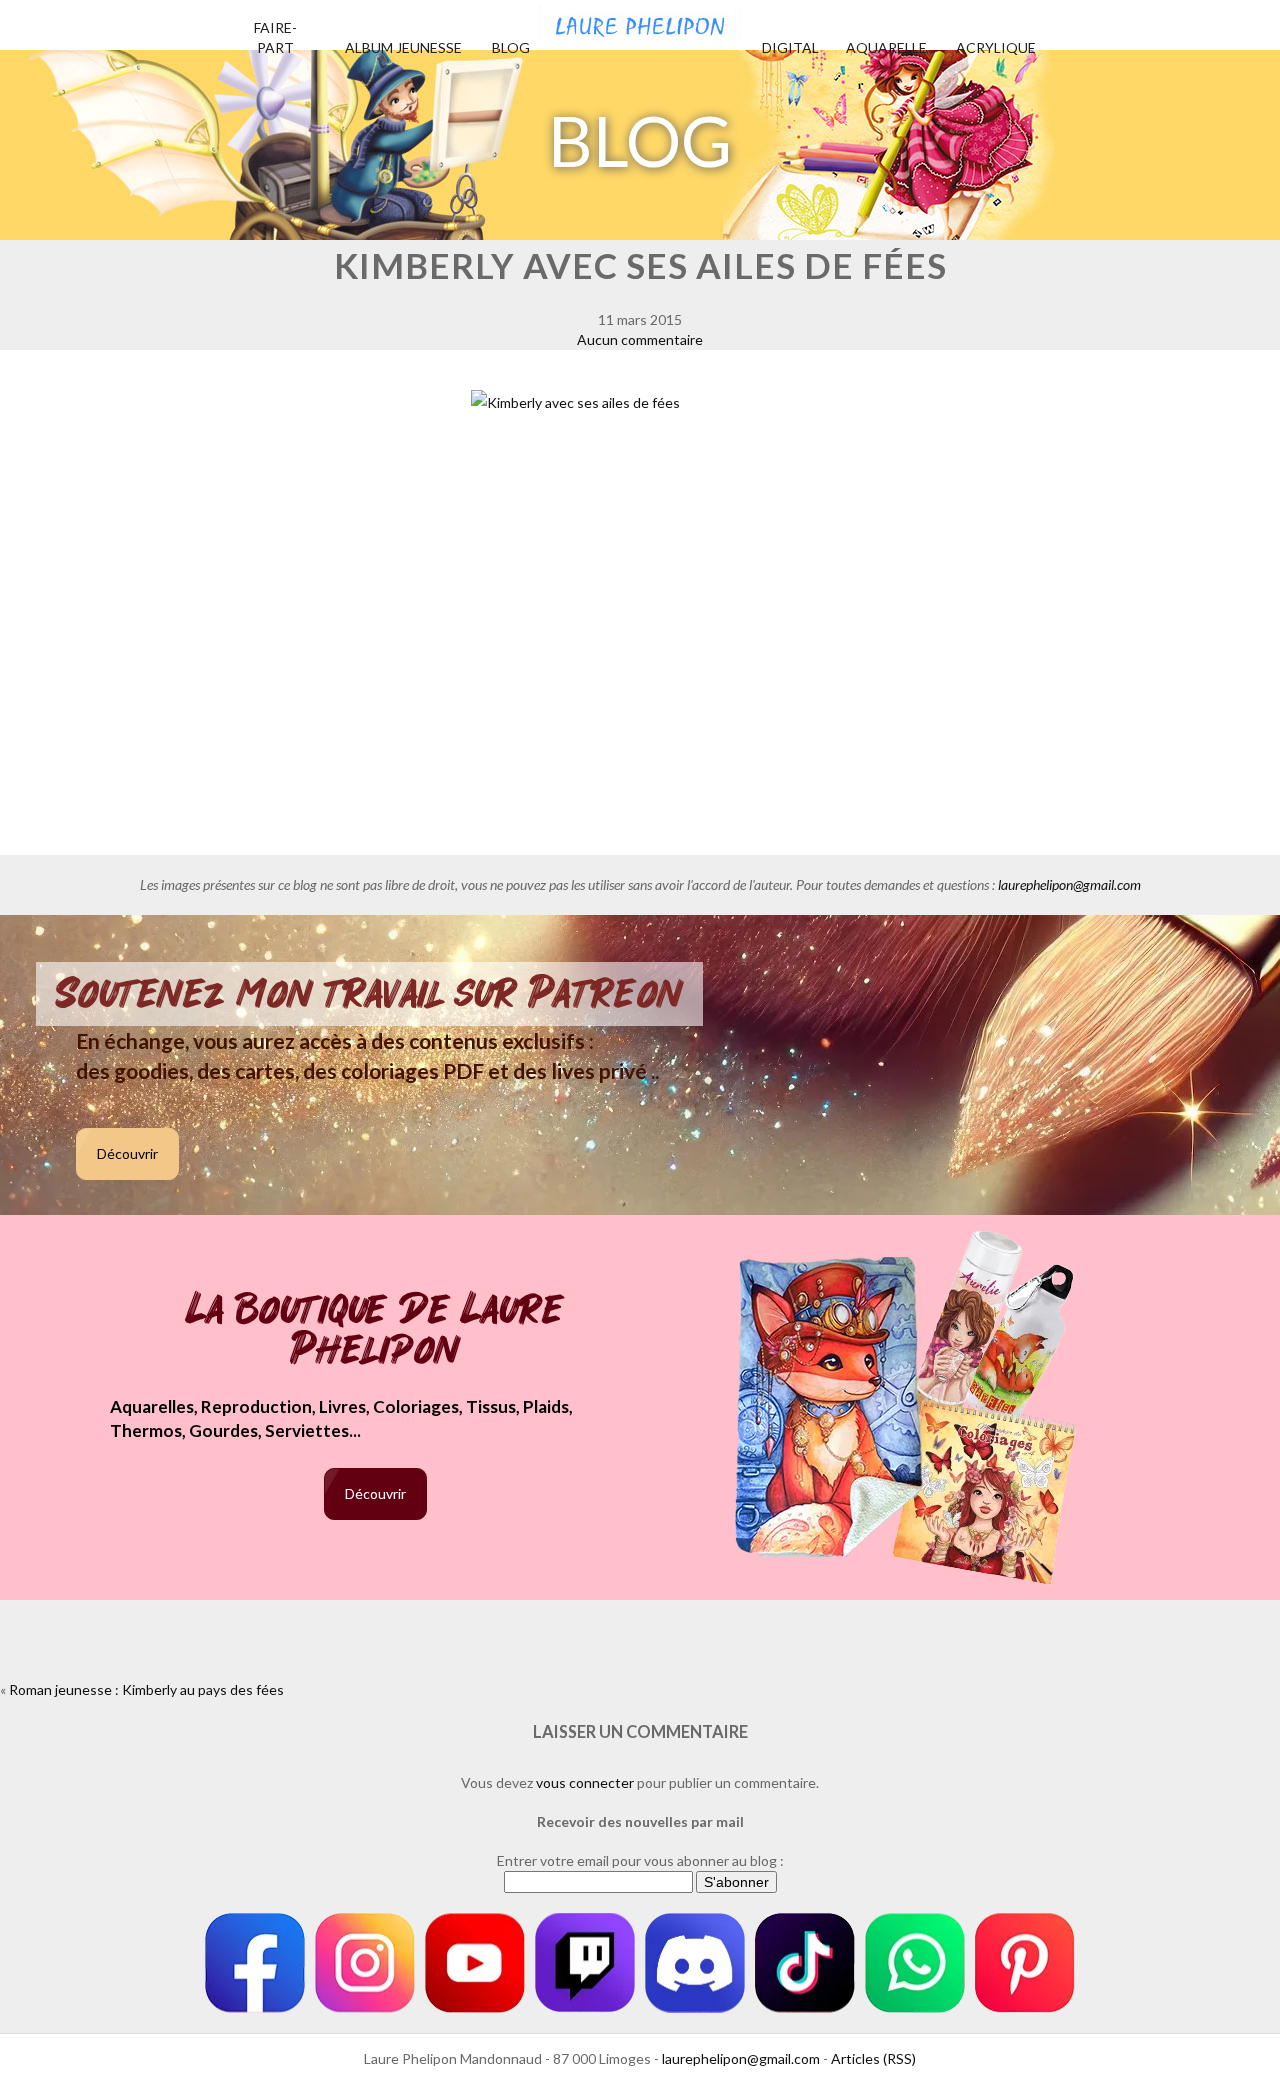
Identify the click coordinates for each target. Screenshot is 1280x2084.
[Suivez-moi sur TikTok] (805, 1963)
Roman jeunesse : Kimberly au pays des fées (146, 1689)
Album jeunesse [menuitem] (403, 47)
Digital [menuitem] (790, 47)
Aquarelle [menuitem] (886, 47)
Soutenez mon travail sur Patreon (369, 994)
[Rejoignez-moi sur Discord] (695, 1963)
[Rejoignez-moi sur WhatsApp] (915, 1963)
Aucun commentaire (640, 339)
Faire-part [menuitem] (275, 37)
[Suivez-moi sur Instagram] (365, 1963)
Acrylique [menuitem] (996, 47)
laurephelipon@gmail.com (1069, 884)
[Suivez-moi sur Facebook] (255, 1963)
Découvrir (127, 1153)
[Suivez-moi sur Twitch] (585, 1963)
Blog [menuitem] (511, 47)
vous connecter (585, 1782)
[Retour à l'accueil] (640, 20)
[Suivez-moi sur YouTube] (475, 1963)
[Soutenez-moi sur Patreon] (1025, 1963)
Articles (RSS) (873, 2058)
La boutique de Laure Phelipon (375, 1331)
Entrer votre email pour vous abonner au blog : (640, 1860)
